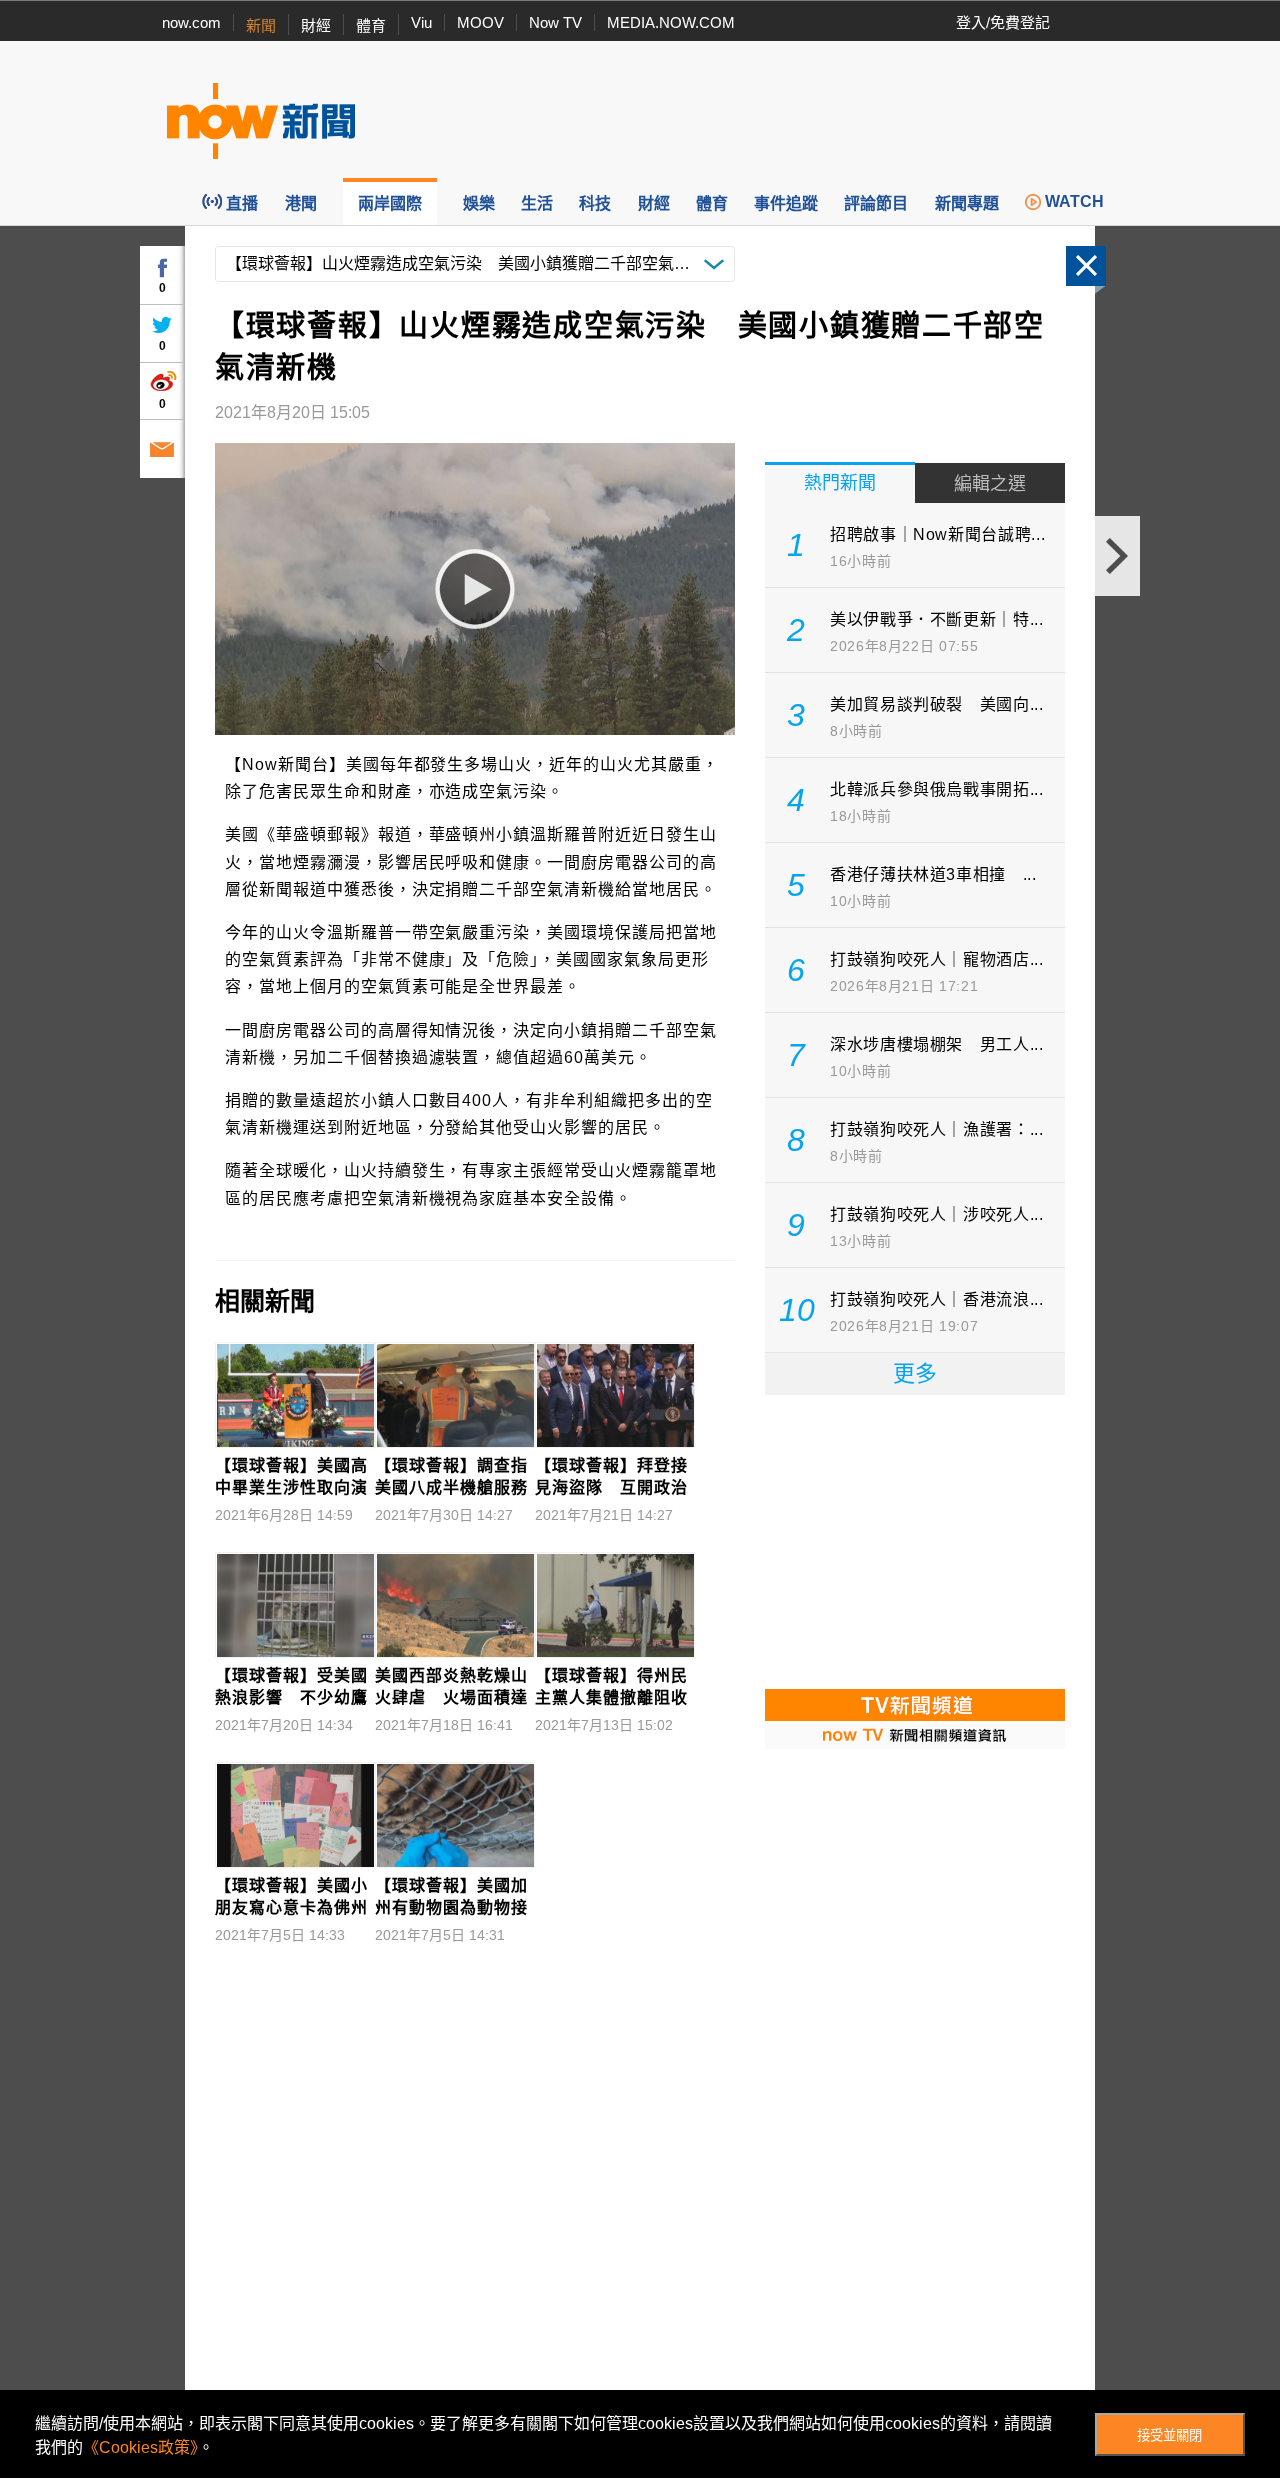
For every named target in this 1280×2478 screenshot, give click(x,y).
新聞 (261, 25)
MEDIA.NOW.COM (671, 22)
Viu (421, 22)
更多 (915, 1373)
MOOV (480, 22)
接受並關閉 (1169, 2435)
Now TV (555, 22)
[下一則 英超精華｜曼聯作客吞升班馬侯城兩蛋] (1117, 556)
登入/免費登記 (1003, 22)
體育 (371, 25)
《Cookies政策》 (140, 2447)
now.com (191, 22)
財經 (316, 25)
